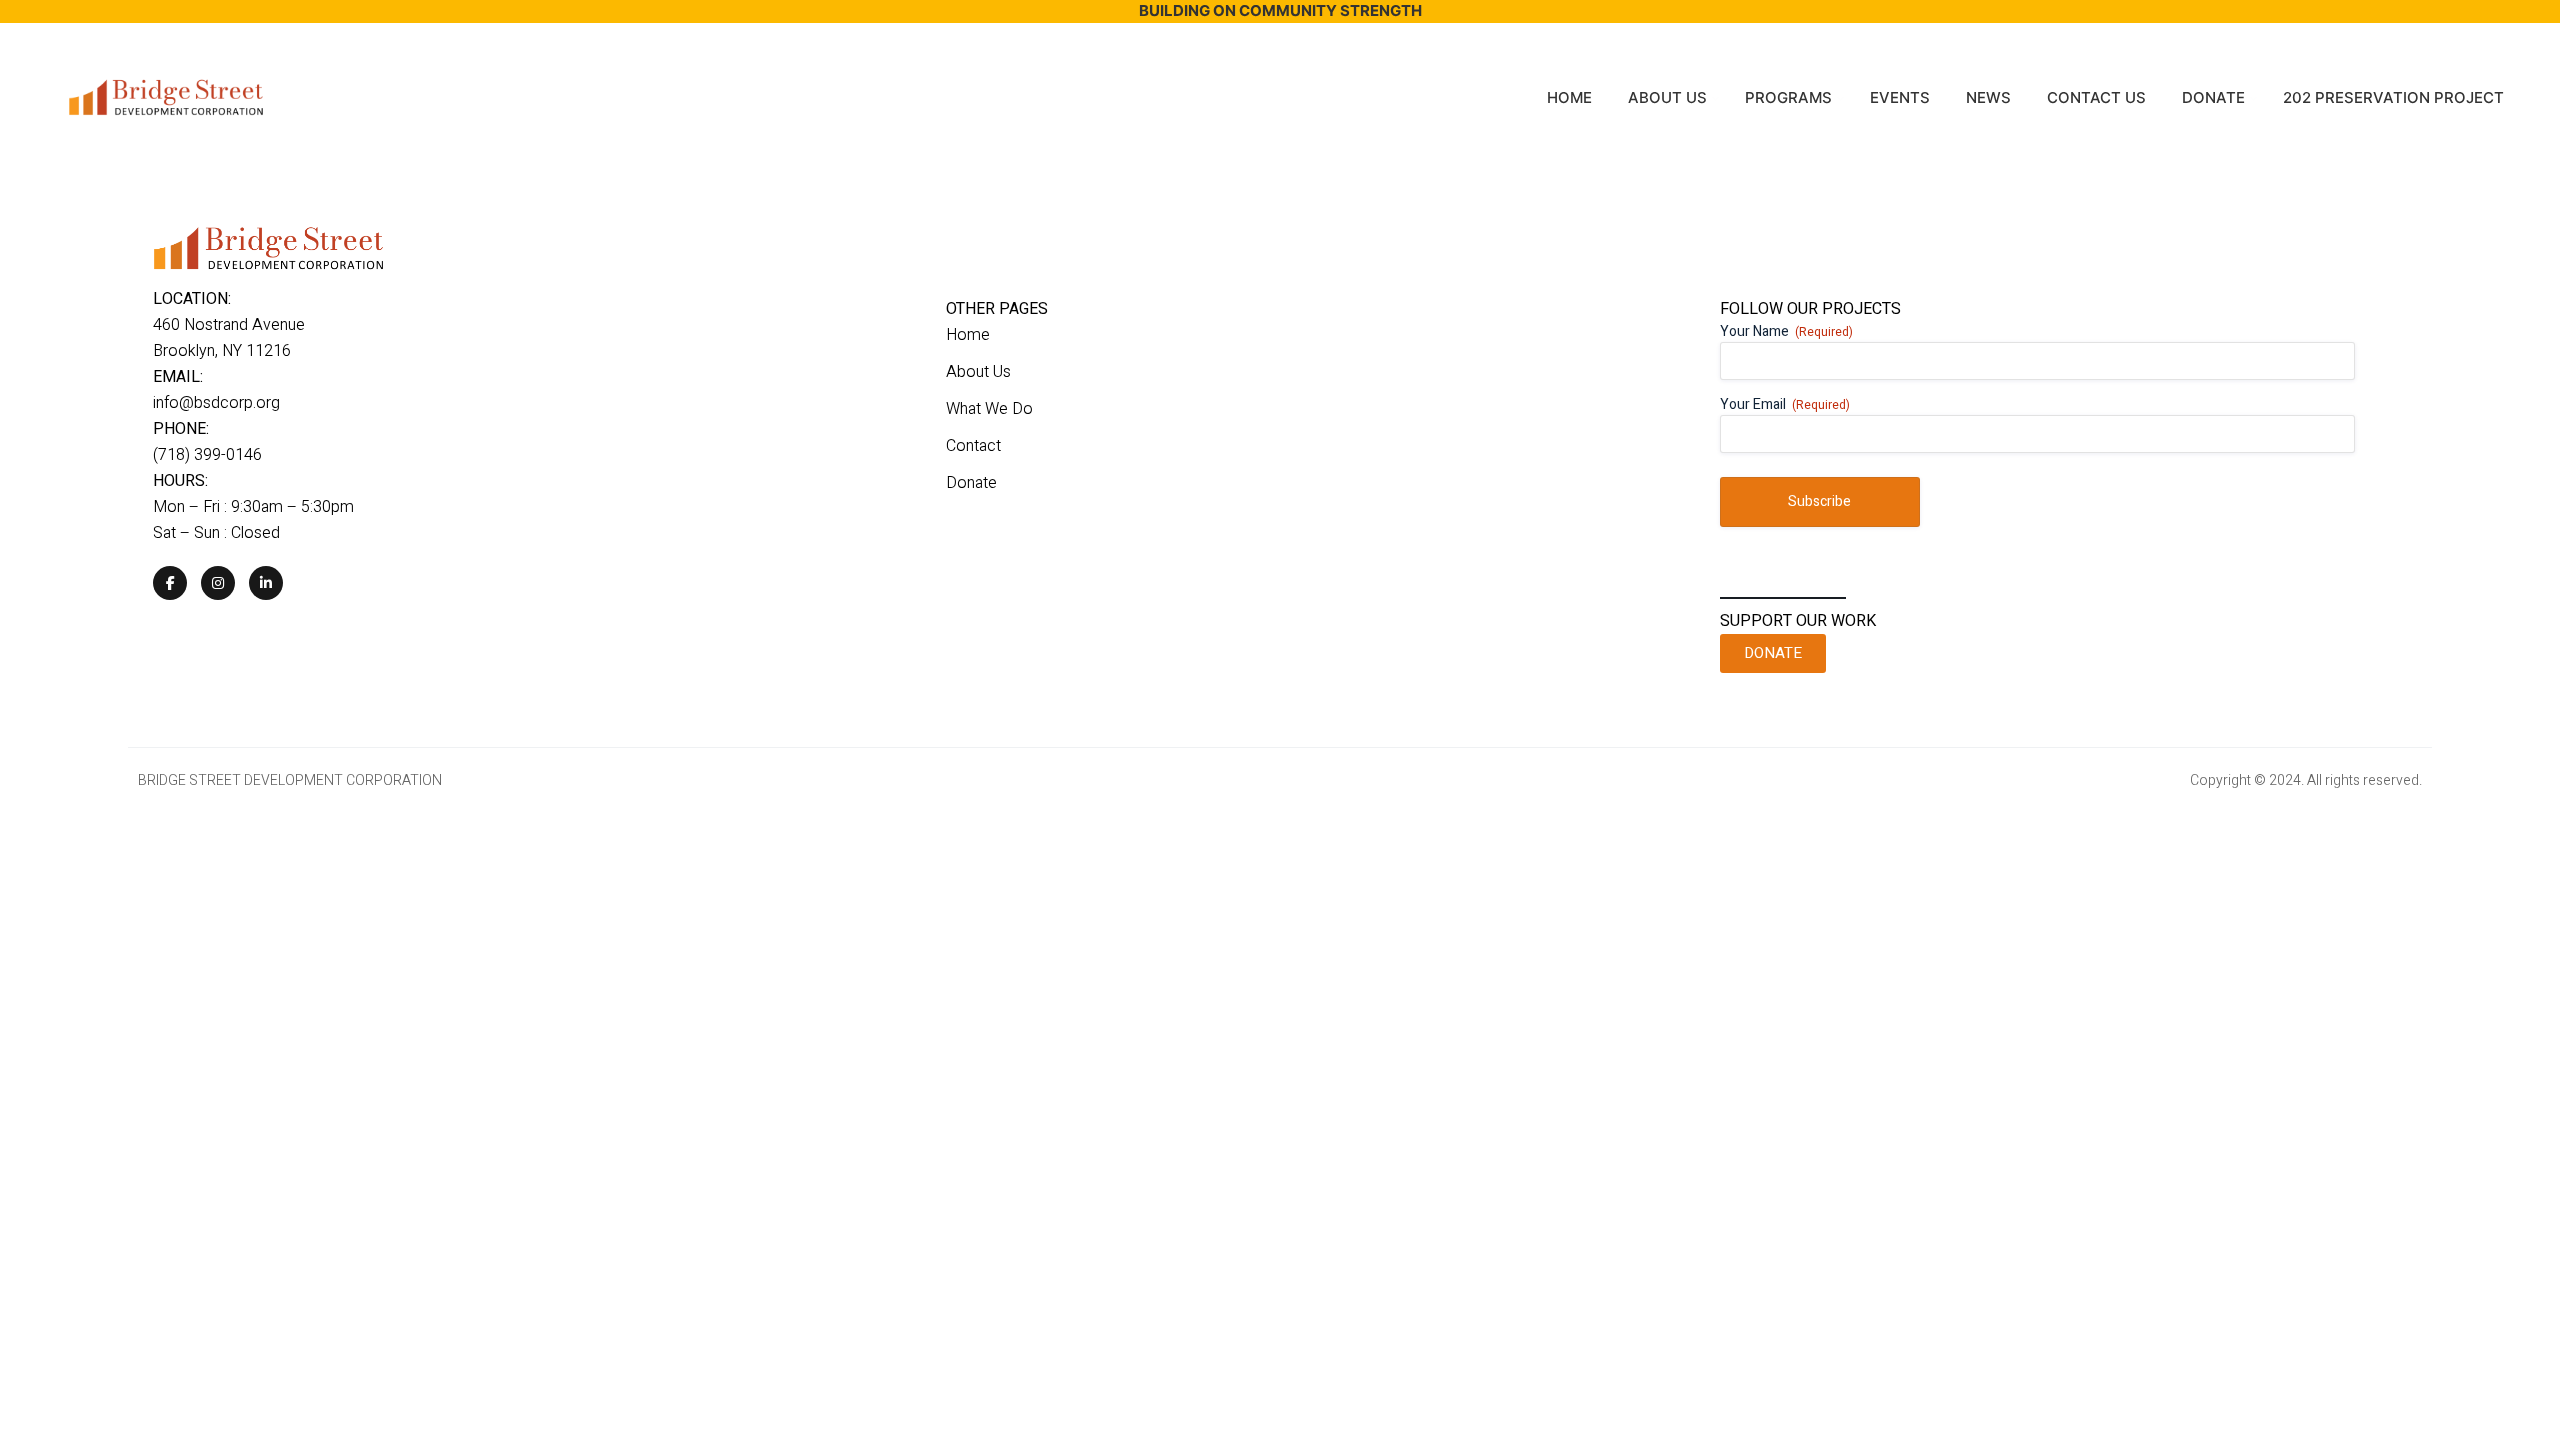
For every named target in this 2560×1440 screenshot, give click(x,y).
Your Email (1785, 405)
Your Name (1786, 332)
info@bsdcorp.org (216, 403)
